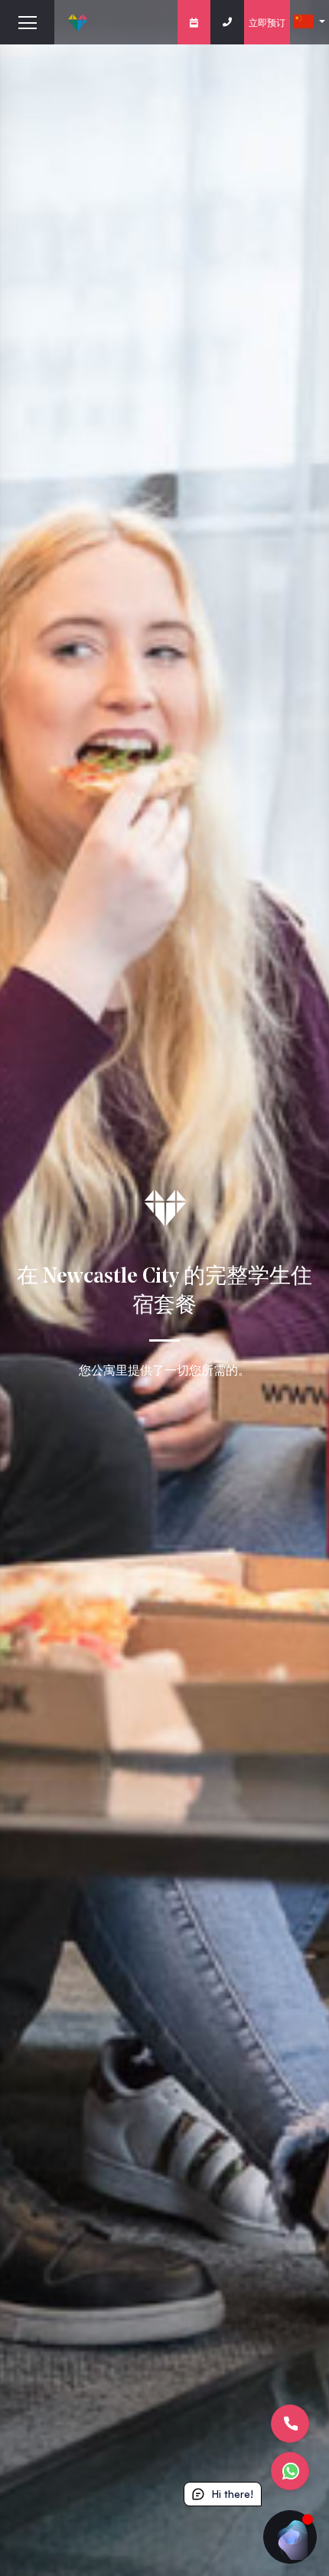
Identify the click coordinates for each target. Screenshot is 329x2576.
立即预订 (267, 22)
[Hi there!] (290, 2537)
